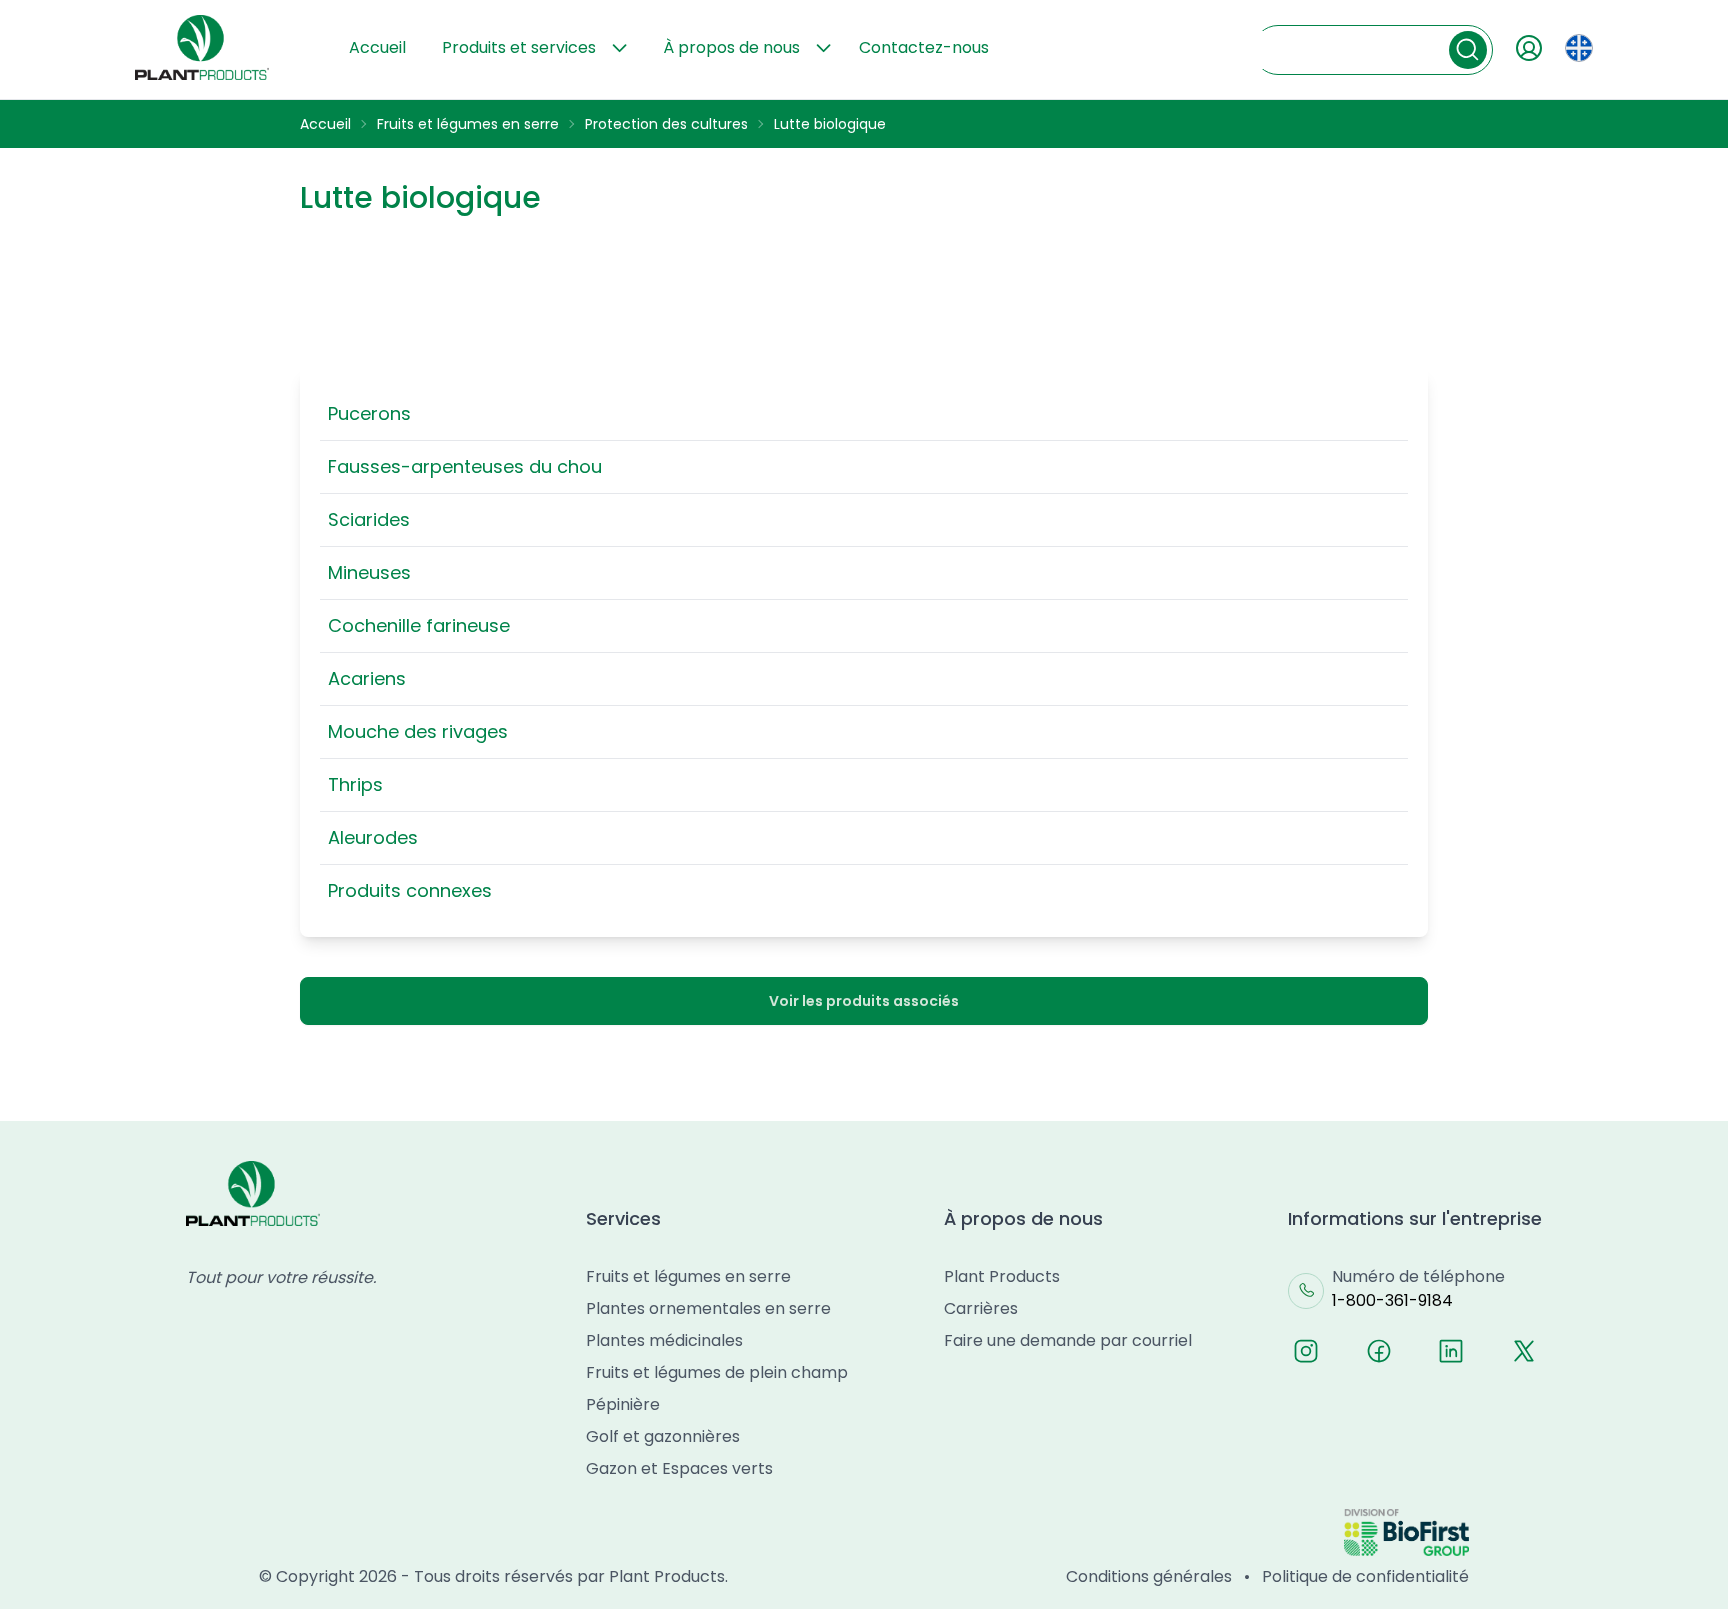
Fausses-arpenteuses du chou (465, 466)
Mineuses (369, 572)
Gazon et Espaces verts (679, 1468)
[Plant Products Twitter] (1524, 1351)
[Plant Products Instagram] (1306, 1351)
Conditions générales (1149, 1576)
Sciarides (369, 519)
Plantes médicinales (664, 1340)
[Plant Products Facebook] (1379, 1351)
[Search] (1468, 50)
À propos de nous (731, 47)
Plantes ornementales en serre (708, 1308)
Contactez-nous (924, 47)
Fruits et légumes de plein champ (717, 1372)
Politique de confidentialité (1365, 1576)
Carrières (981, 1308)
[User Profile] (1529, 48)
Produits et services (519, 47)
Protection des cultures (666, 124)
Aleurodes (373, 837)
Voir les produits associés (864, 1001)
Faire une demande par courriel (1068, 1340)
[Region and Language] (1579, 48)
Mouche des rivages (418, 731)
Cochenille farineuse (419, 625)
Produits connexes (410, 890)
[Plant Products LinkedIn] (1451, 1351)
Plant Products (1002, 1276)
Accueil (377, 47)
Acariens (367, 678)
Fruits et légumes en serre (468, 124)
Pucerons (369, 413)
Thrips (355, 784)
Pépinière (623, 1404)
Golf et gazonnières (663, 1436)
